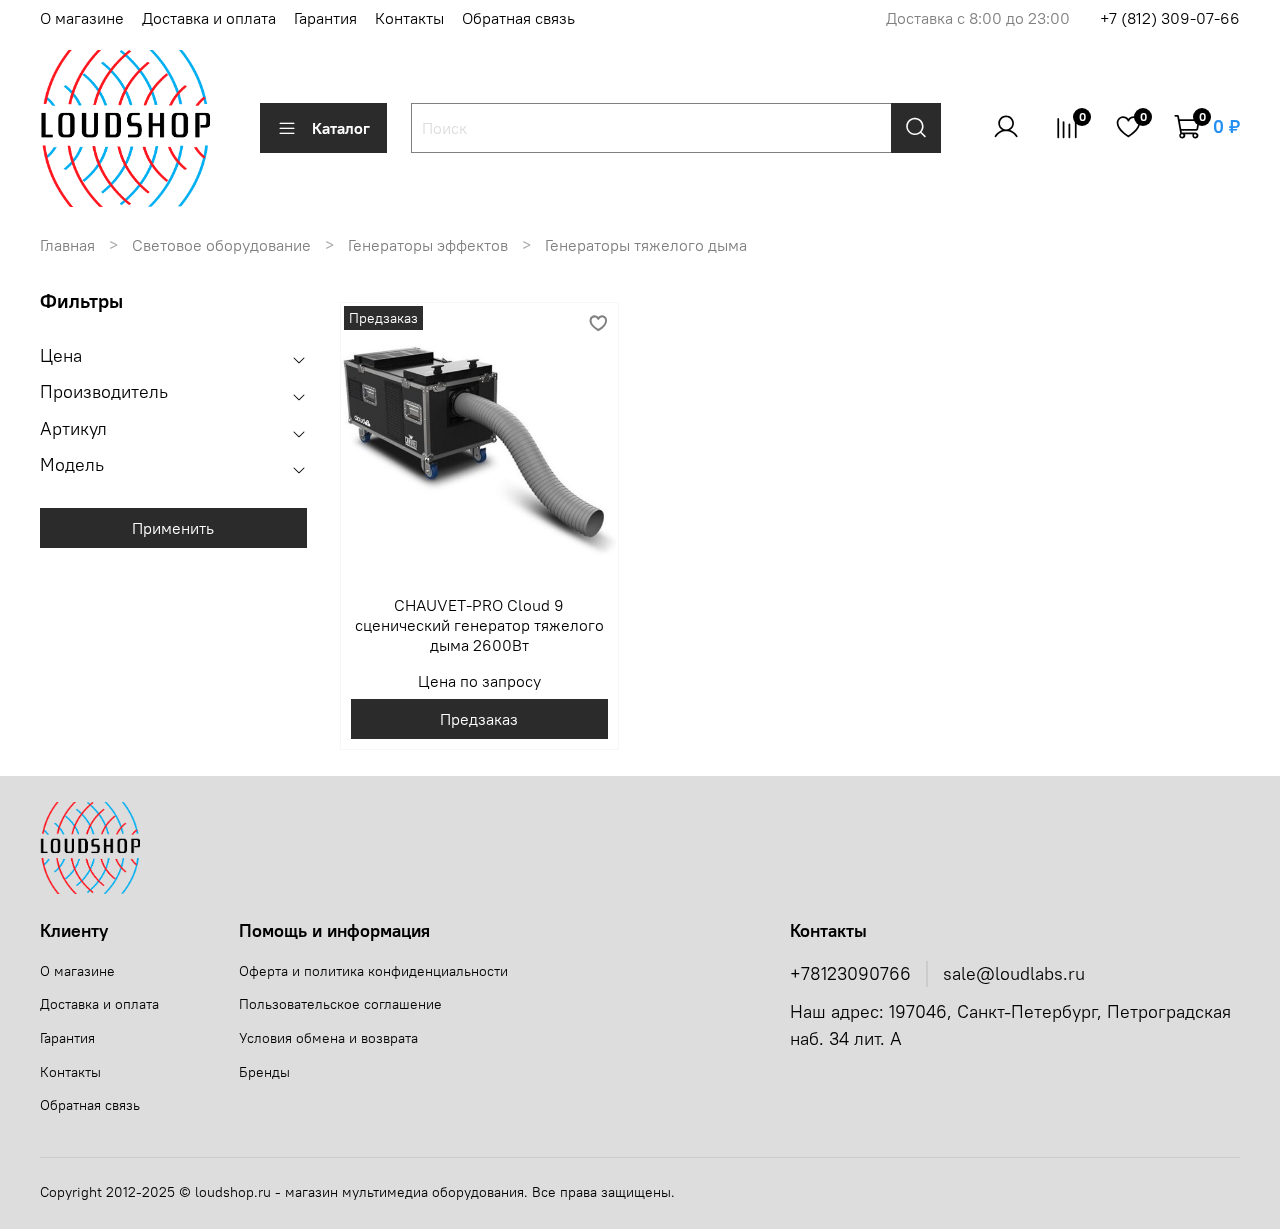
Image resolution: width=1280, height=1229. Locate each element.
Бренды (264, 1072)
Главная (67, 245)
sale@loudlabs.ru (1014, 974)
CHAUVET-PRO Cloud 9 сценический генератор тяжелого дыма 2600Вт (479, 625)
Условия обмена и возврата (328, 1038)
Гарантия (325, 18)
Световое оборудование (221, 245)
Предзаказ (479, 719)
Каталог (341, 128)
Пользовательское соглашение (340, 1004)
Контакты (409, 18)
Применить (173, 528)
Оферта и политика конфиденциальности (373, 971)
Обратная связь (518, 18)
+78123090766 (850, 974)
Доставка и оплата (209, 18)
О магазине (82, 18)
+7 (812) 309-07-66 (1170, 18)
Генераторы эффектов (428, 245)
